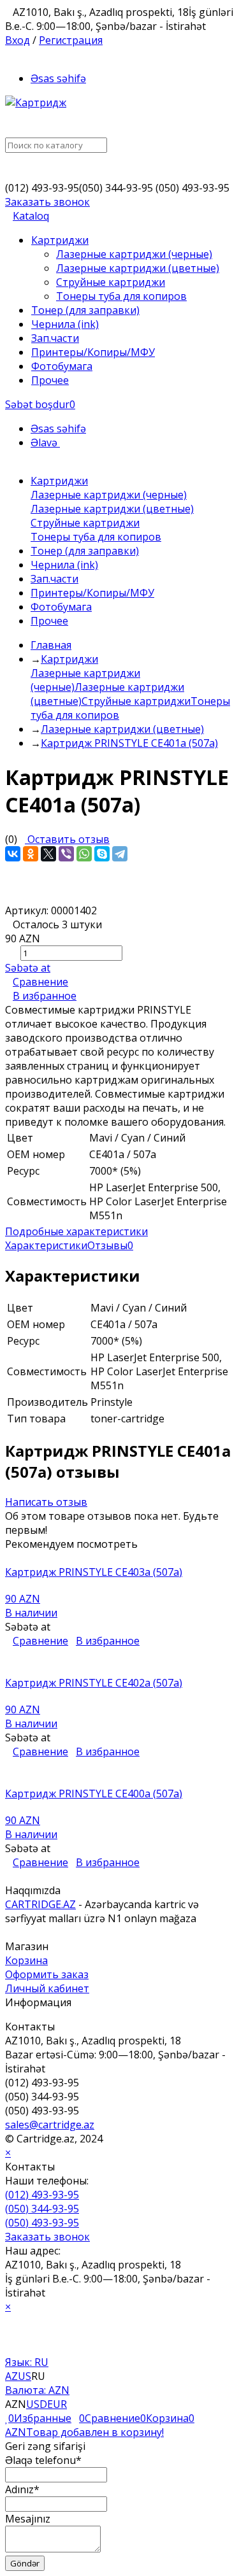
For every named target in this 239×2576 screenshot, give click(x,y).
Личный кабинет (47, 1988)
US (25, 2376)
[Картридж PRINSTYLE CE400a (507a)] (119, 1780)
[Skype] (102, 854)
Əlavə (45, 442)
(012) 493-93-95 (42, 2195)
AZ (11, 2376)
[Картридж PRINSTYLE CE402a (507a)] (119, 1669)
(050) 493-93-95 (42, 2223)
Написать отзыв (46, 1502)
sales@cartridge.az (50, 2125)
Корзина (26, 1960)
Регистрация (71, 40)
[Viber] (66, 854)
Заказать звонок (47, 202)
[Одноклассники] (31, 854)
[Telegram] (120, 854)
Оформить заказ (47, 1974)
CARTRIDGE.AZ (40, 1904)
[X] (48, 854)
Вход (18, 40)
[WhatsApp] (84, 854)
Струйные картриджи (136, 701)
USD (37, 2404)
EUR (57, 2404)
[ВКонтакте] (13, 854)
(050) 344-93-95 (42, 2209)
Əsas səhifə (58, 78)
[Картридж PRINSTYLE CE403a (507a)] (119, 1558)
